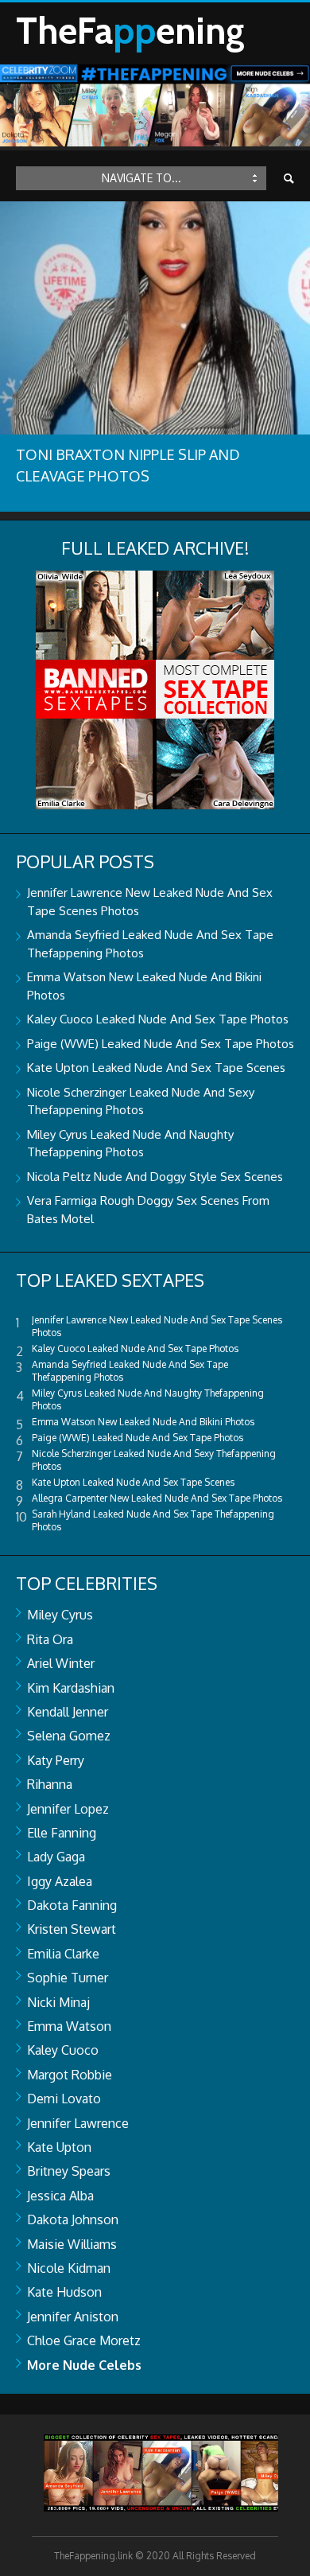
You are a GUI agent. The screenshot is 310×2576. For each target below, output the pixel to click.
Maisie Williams (72, 2244)
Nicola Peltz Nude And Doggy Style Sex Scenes (155, 1177)
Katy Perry (56, 1760)
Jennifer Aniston (73, 2317)
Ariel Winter (61, 1663)
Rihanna (50, 1784)
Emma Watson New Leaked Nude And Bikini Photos (143, 1422)
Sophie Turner (68, 1978)
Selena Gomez (69, 1736)
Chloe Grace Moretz (84, 2340)
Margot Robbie (70, 2075)
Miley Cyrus (60, 1615)
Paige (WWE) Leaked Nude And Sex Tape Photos (161, 1044)
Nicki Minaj (58, 2002)
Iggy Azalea (60, 1881)
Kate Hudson (64, 2292)
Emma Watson (69, 2026)
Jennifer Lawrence (78, 2123)
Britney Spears (69, 2171)
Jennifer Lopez (68, 1809)
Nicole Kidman (69, 2268)
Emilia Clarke (63, 1954)
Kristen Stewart (72, 1929)
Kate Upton (59, 2147)
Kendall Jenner (68, 1712)
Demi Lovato (64, 2099)
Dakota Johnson (73, 2219)
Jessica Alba (60, 2196)
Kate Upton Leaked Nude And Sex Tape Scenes (156, 1068)
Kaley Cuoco (63, 2050)
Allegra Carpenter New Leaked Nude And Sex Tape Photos (157, 1498)
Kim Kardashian (71, 1688)
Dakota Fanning (72, 1905)
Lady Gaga (56, 1857)
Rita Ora (50, 1639)
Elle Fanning (62, 1833)
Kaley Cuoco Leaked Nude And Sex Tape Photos (158, 1019)
